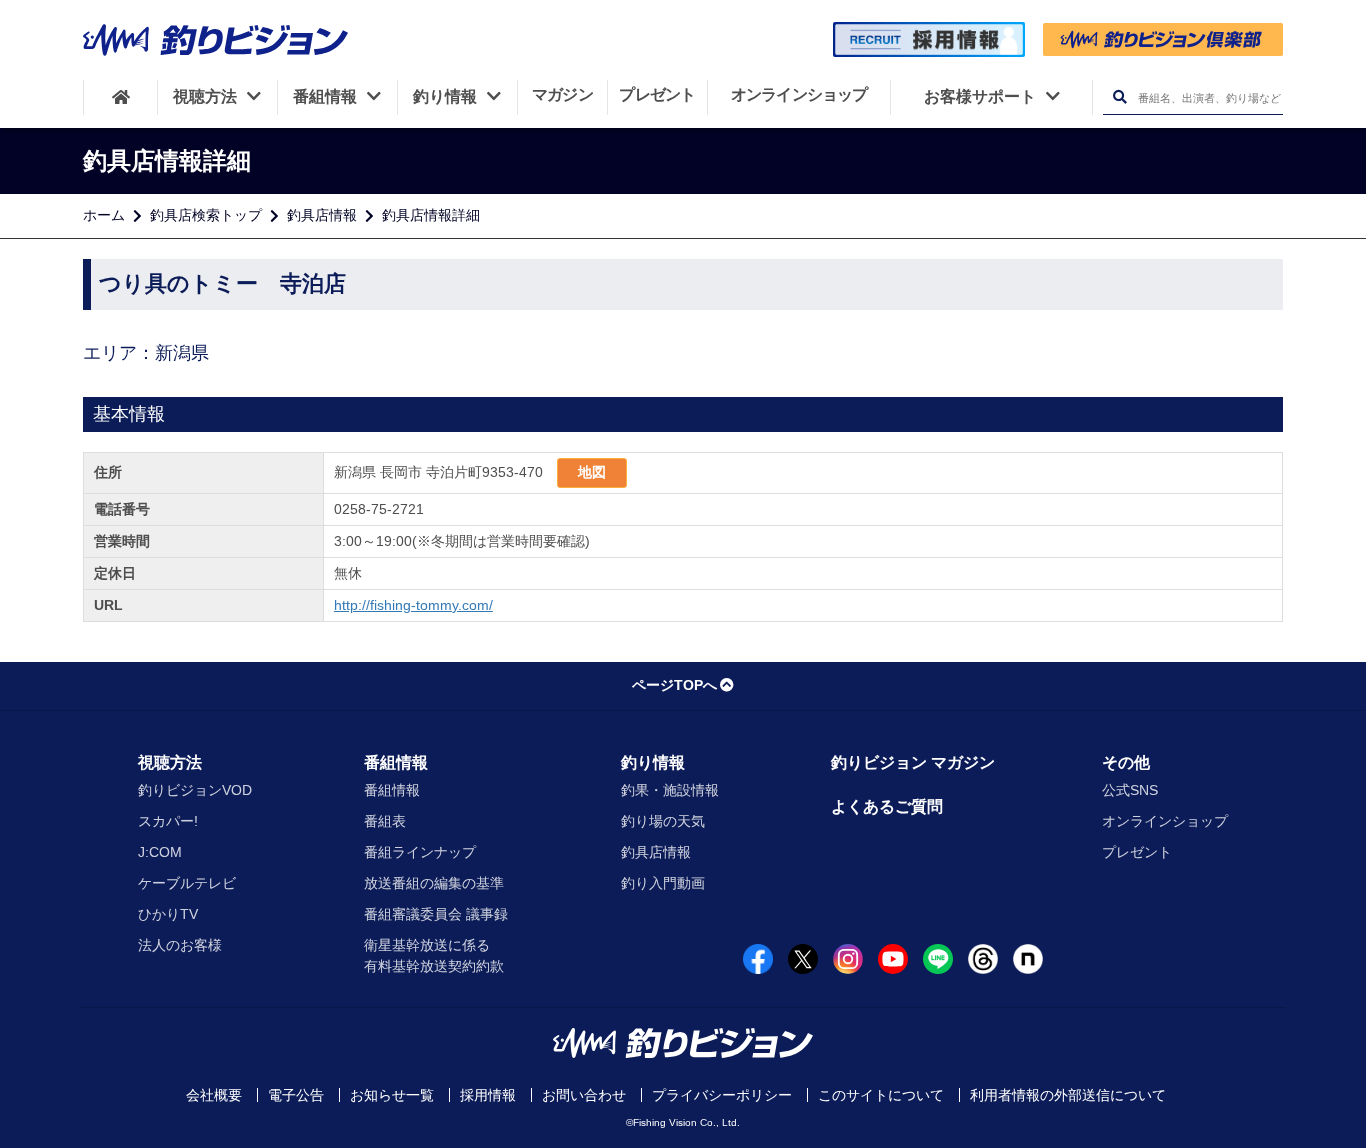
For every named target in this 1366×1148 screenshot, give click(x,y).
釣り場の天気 (663, 821)
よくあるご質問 (887, 806)
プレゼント (1137, 852)
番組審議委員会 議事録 (436, 914)
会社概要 (214, 1095)
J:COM (160, 852)
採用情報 (488, 1095)
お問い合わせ (584, 1095)
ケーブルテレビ (187, 883)
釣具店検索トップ (206, 215)
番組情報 (396, 762)
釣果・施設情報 (670, 790)
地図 (592, 472)
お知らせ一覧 (392, 1095)
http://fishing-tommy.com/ (413, 605)
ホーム (104, 215)
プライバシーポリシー (722, 1095)
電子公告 (296, 1095)
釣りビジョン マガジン (913, 762)
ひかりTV (168, 914)
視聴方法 (170, 762)
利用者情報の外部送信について (1068, 1095)
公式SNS (1130, 790)
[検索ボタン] (1119, 97)
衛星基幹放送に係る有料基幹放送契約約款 (434, 955)
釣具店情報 (322, 215)
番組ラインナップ (420, 852)
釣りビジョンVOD (195, 790)
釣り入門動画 (663, 883)
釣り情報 (653, 762)
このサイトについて (881, 1095)
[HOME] (120, 97)
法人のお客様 (180, 945)
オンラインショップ (1165, 821)
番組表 (385, 821)
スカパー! (168, 821)
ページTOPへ (674, 685)
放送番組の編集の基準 (434, 883)
